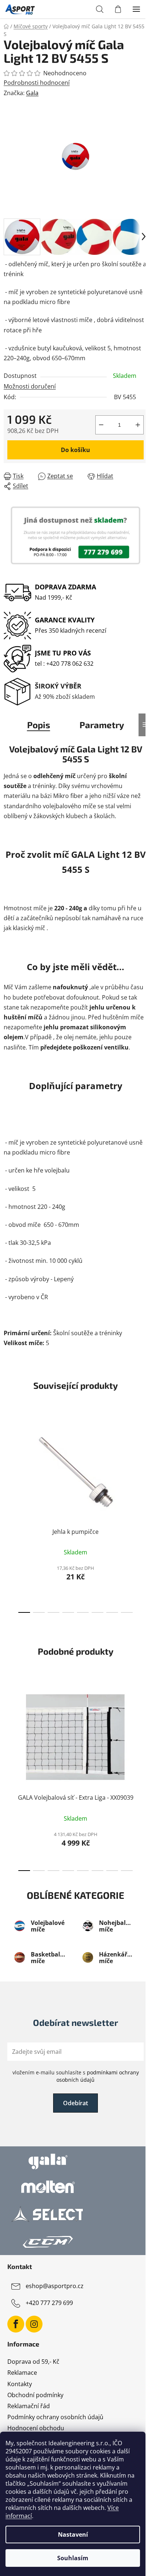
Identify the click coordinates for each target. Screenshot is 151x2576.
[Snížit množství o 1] (101, 425)
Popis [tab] (39, 725)
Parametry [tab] (102, 725)
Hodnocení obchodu (36, 2428)
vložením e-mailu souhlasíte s (76, 2076)
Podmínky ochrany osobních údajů (55, 2417)
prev (8, 1460)
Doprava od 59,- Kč (33, 2362)
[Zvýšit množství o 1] (138, 425)
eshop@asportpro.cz (55, 2286)
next (143, 1460)
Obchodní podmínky (35, 2395)
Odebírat (75, 2103)
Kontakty (20, 2384)
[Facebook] (16, 2324)
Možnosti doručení (30, 386)
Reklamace (22, 2373)
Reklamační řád (29, 2406)
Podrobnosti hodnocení (37, 83)
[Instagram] (34, 2324)
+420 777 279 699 (49, 2303)
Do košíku (75, 450)
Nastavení (73, 2535)
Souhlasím (73, 2558)
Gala (32, 93)
